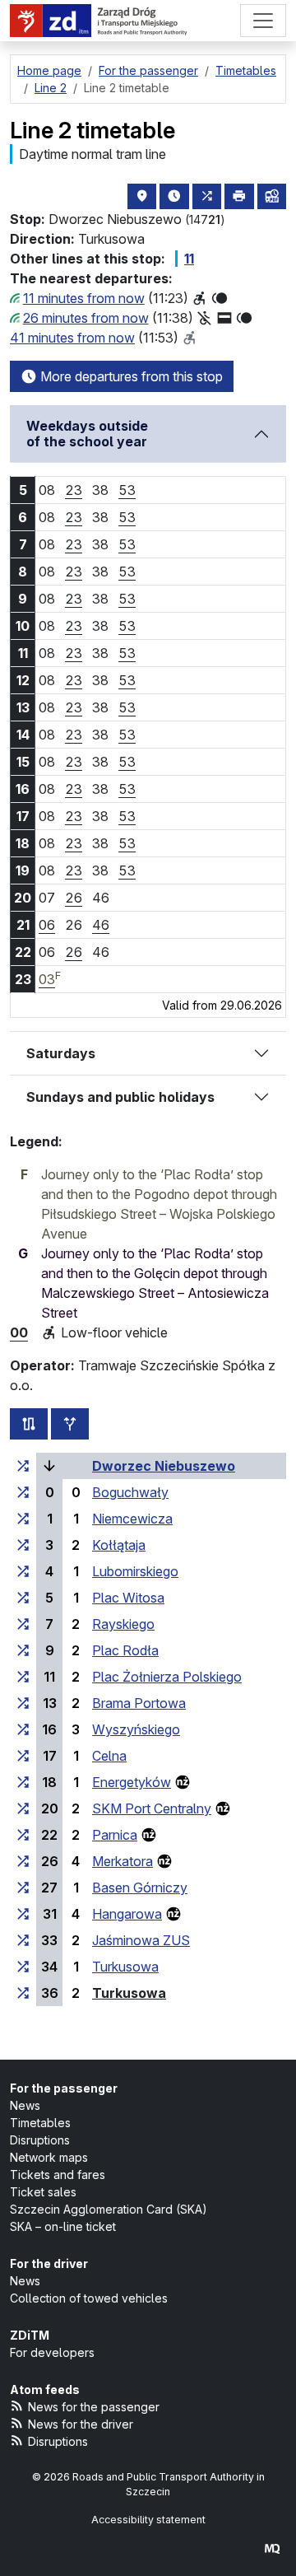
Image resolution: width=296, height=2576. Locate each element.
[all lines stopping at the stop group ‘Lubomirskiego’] (23, 1571)
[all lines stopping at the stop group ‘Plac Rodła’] (23, 1650)
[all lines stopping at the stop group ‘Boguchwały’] (23, 1492)
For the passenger (64, 2088)
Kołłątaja (119, 1545)
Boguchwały (130, 1492)
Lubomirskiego (135, 1571)
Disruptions (40, 2140)
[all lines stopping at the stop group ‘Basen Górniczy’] (23, 1888)
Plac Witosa (128, 1598)
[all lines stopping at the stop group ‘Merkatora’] (23, 1861)
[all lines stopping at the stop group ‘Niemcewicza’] (23, 1519)
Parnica (115, 1835)
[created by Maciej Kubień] (272, 2548)
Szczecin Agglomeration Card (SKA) (109, 2209)
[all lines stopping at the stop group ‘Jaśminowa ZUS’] (23, 1940)
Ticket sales (43, 2192)
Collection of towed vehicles (89, 2298)
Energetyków (132, 1782)
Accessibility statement (148, 2520)
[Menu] (263, 21)
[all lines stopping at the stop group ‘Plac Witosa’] (23, 1598)
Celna (109, 1756)
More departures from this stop (130, 376)
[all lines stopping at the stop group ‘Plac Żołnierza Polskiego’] (23, 1677)
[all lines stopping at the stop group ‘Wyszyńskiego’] (23, 1729)
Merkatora (123, 1861)
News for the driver (81, 2424)
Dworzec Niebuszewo (164, 1466)
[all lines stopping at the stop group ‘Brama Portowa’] (23, 1703)
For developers (52, 2352)
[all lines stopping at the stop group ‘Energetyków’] (23, 1782)
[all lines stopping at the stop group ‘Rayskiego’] (23, 1624)
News (25, 2105)
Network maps (49, 2157)
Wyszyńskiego (136, 1729)
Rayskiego (123, 1624)
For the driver (49, 2263)
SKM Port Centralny (152, 1808)
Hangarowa (127, 1914)
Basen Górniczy (140, 1888)
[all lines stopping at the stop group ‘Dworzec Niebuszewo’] (23, 1466)
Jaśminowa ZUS (141, 1940)
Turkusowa (125, 1967)
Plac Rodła (125, 1650)
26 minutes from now (86, 318)
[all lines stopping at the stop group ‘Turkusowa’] (23, 1967)
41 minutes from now (72, 338)
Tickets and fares (58, 2175)
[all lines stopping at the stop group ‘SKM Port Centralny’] (23, 1808)
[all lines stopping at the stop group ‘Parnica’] (23, 1835)
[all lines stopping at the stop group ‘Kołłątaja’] (23, 1545)
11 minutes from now (84, 298)
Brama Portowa (139, 1703)
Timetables (40, 2123)
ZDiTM (30, 2335)
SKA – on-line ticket (63, 2226)
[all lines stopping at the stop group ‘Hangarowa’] (23, 1914)
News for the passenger (94, 2407)
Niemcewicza (132, 1519)
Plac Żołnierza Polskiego (167, 1677)
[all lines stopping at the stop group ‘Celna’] (23, 1756)
